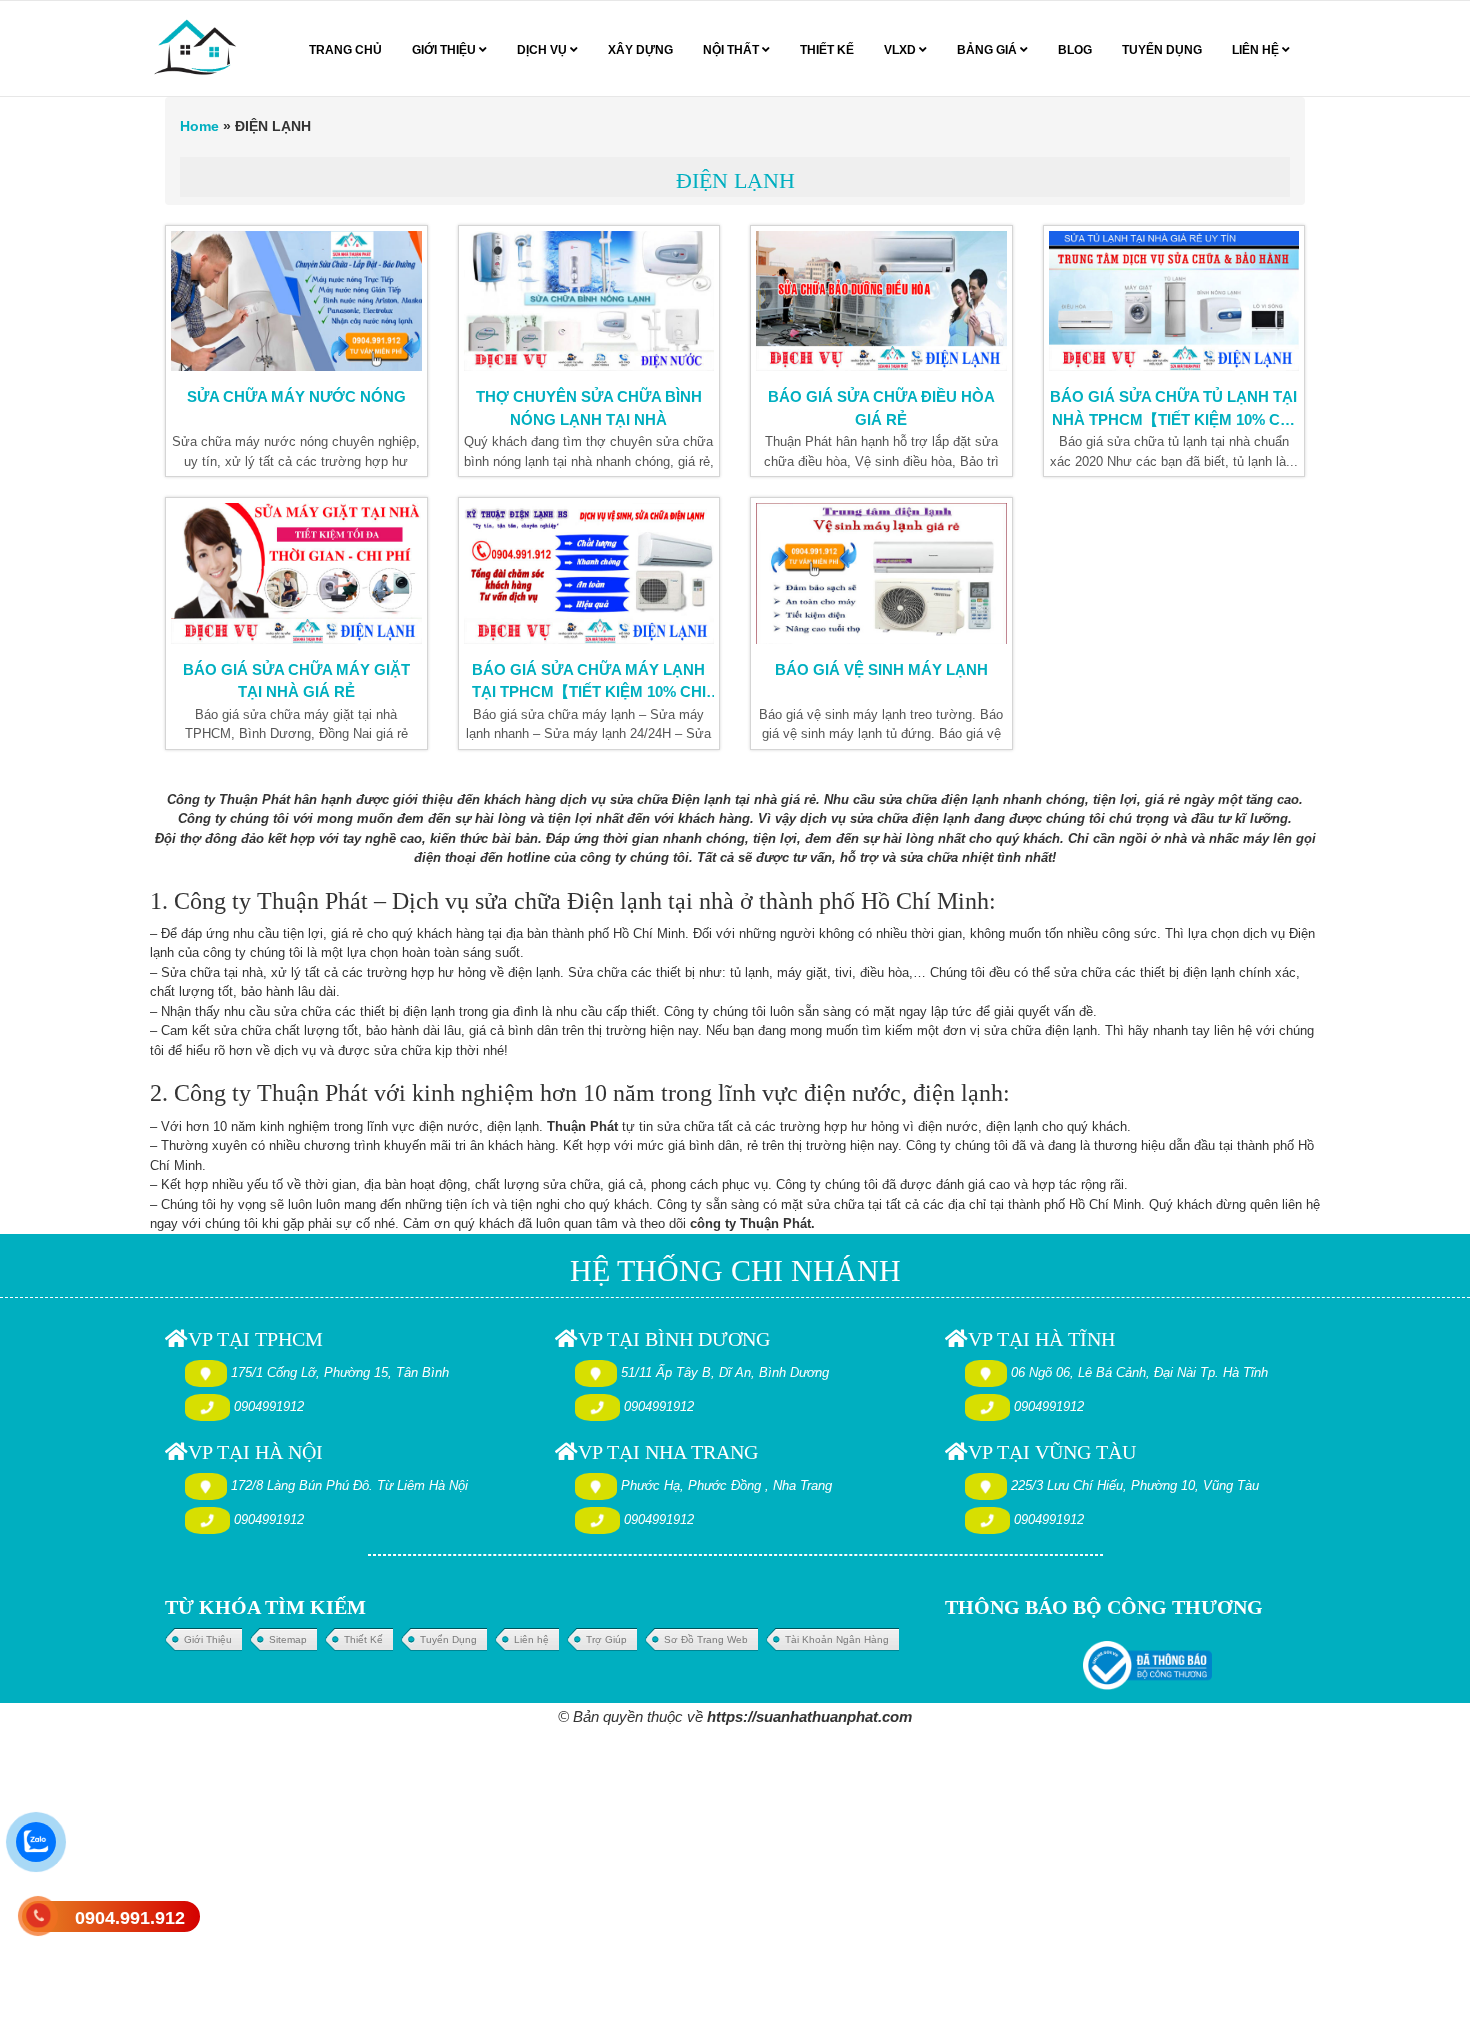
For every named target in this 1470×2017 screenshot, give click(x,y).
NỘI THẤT (732, 50)
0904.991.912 (130, 1918)
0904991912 (269, 1406)
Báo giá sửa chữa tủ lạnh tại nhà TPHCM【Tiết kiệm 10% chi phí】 (1173, 410)
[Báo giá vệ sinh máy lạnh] (881, 573)
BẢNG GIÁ (988, 50)
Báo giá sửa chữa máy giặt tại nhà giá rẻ (296, 681)
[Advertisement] (600, 1871)
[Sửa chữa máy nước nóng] (296, 301)
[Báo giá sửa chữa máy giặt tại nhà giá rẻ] (296, 573)
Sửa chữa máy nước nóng (296, 396)
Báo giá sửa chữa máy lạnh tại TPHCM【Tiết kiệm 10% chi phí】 (589, 683)
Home (199, 126)
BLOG (1075, 50)
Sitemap (288, 1639)
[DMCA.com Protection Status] (1005, 1664)
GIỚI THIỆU (445, 50)
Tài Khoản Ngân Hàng (837, 1639)
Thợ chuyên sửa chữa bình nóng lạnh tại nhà (589, 408)
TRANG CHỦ (345, 50)
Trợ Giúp (606, 1639)
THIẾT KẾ (827, 50)
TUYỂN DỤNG (1162, 50)
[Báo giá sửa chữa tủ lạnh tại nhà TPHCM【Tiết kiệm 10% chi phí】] (1174, 301)
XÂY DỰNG (640, 50)
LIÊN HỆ (1257, 50)
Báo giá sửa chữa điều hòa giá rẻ (881, 408)
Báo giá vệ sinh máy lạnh (881, 669)
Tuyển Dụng (448, 1639)
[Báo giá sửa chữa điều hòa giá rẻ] (881, 301)
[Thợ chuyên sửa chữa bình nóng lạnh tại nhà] (589, 301)
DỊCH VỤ (543, 50)
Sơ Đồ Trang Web (706, 1639)
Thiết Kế (363, 1639)
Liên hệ (531, 1639)
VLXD (901, 50)
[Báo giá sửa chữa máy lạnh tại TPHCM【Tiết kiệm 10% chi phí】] (589, 573)
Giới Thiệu (208, 1639)
